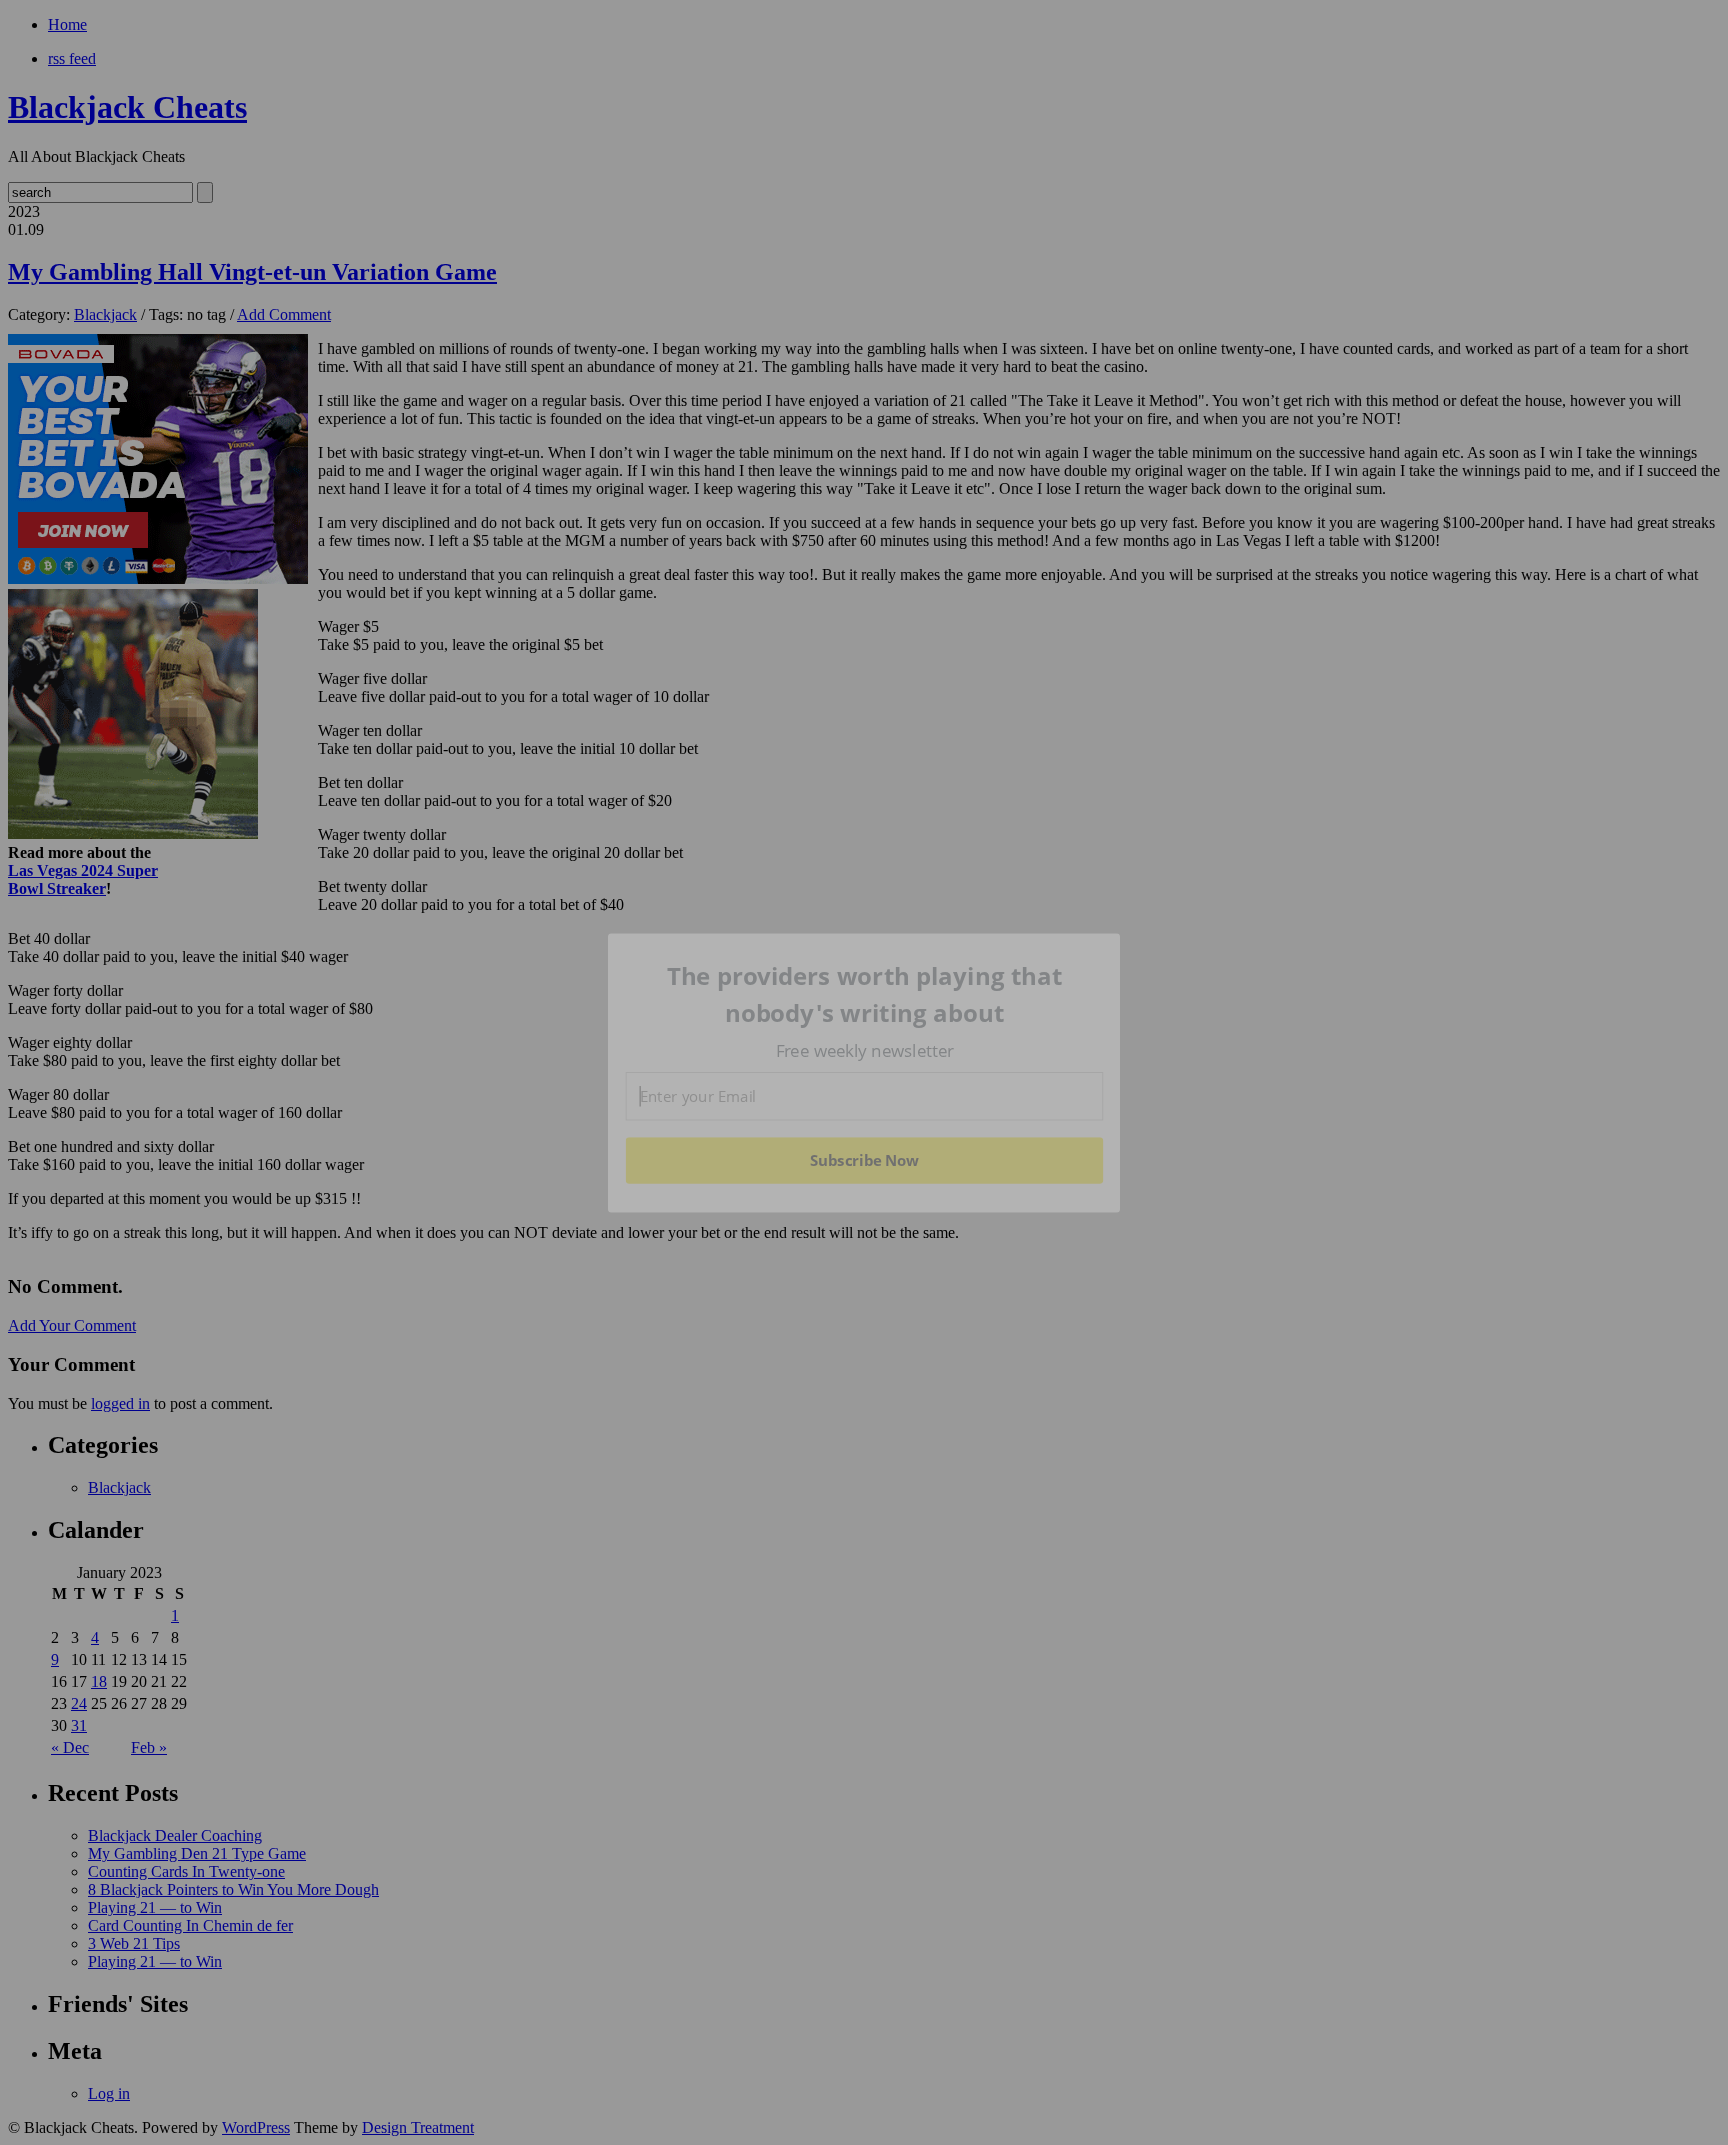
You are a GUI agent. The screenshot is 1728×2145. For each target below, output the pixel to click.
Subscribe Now (864, 1160)
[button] (865, 994)
